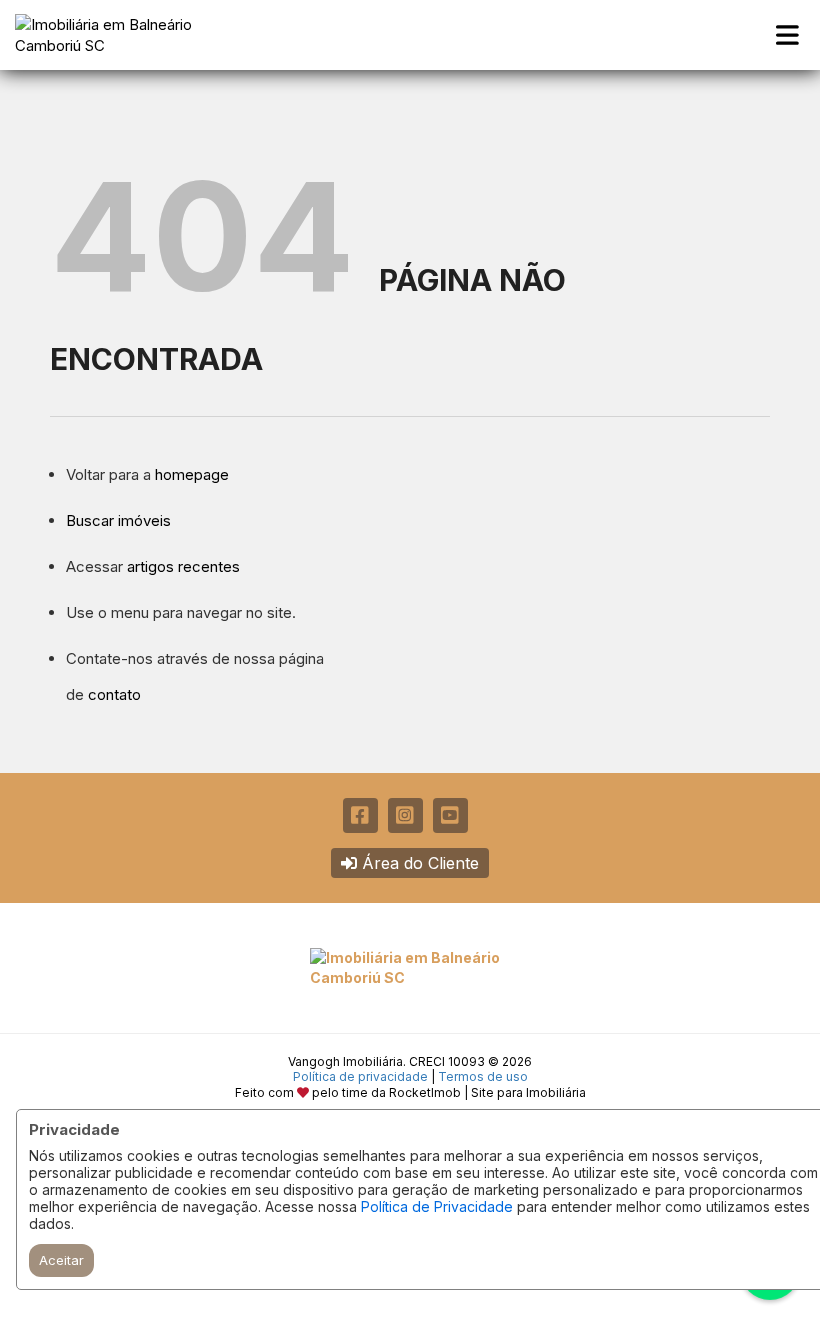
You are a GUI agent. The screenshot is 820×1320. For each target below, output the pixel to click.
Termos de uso (483, 1076)
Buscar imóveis (118, 520)
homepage (192, 474)
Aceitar (61, 1260)
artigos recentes (183, 566)
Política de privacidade (360, 1076)
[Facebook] (360, 815)
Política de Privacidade (437, 1206)
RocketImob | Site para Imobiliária (487, 1092)
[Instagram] (405, 815)
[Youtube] (450, 815)
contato (114, 694)
